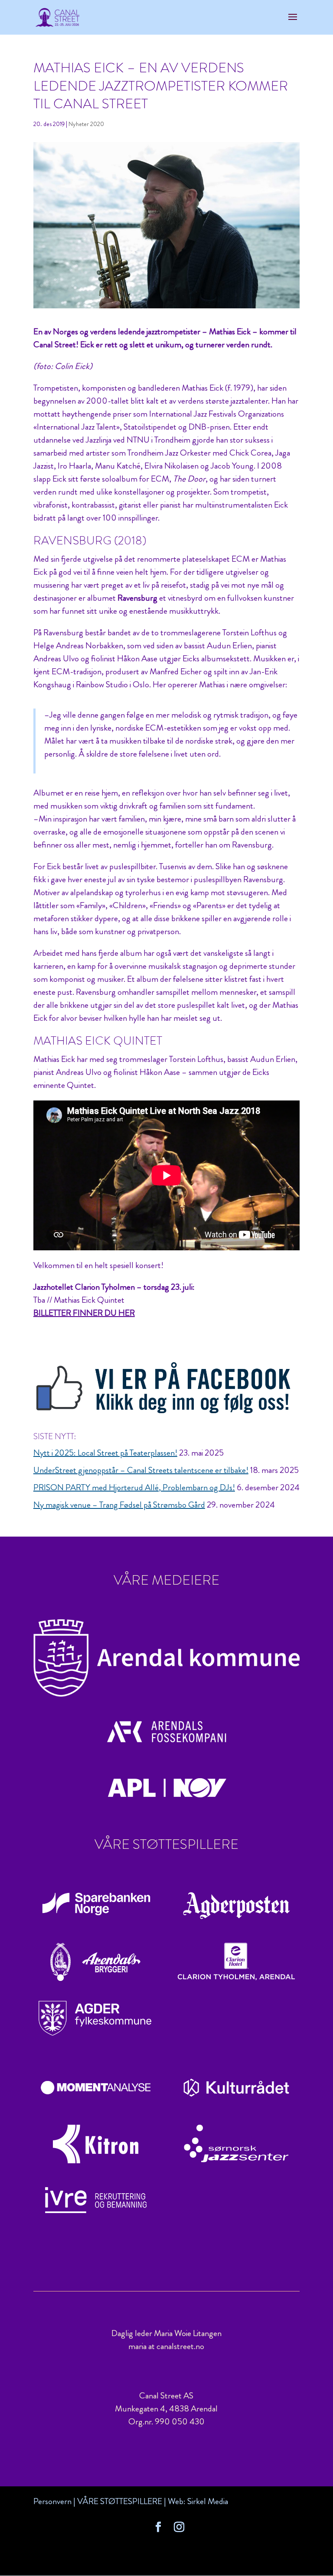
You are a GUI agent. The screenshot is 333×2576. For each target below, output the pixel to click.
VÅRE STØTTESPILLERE (120, 2501)
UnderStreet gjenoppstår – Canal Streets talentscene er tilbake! (141, 1470)
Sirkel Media (208, 2501)
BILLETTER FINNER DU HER (84, 1313)
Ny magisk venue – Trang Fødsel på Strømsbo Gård (119, 1505)
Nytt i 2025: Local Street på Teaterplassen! (105, 1453)
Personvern (52, 2501)
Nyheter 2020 (86, 124)
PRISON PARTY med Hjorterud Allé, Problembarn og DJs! (134, 1487)
